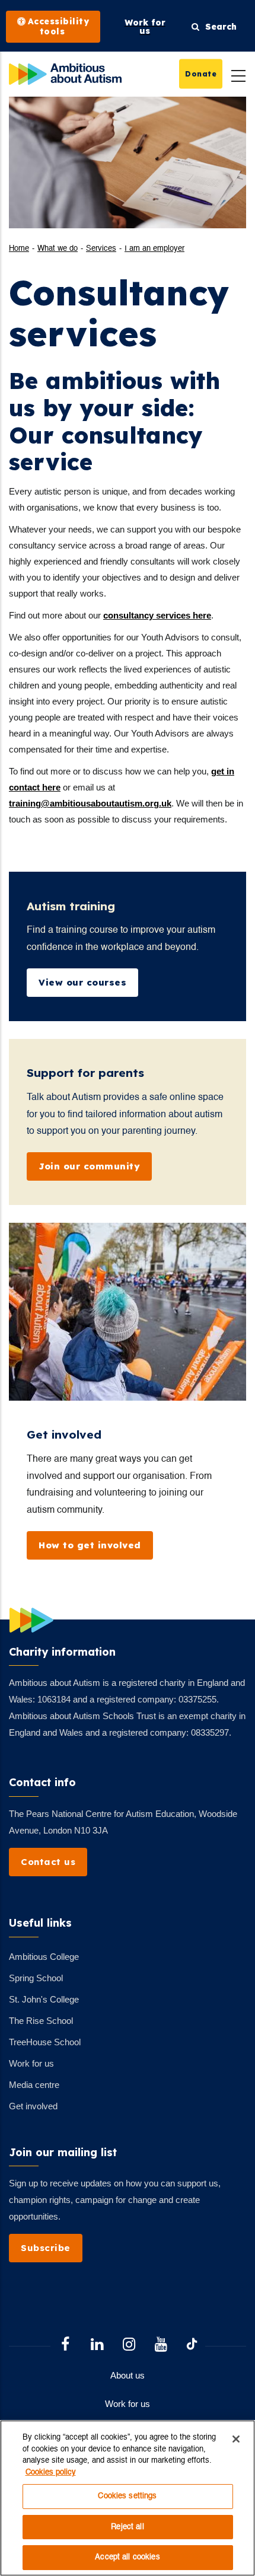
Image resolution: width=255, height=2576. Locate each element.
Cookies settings (127, 2496)
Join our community (89, 1166)
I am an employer (154, 249)
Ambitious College (44, 1957)
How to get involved (90, 1545)
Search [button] (218, 27)
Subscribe (46, 2248)
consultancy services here (157, 615)
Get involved (33, 2106)
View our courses (82, 982)
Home (19, 249)
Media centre (34, 2085)
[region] (128, 2498)
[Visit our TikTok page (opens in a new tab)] (192, 2346)
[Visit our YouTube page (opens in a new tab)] (161, 2346)
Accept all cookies (127, 2557)
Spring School (36, 1978)
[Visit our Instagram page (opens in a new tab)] (129, 2346)
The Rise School (41, 2021)
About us (128, 2375)
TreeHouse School (45, 2042)
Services (101, 249)
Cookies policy (51, 2473)
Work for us (31, 2063)
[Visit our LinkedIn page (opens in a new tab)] (97, 2346)
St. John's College (44, 1999)
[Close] (236, 2439)
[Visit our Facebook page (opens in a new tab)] (65, 2346)
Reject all (127, 2527)
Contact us (48, 1862)
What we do (58, 249)
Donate (201, 73)
